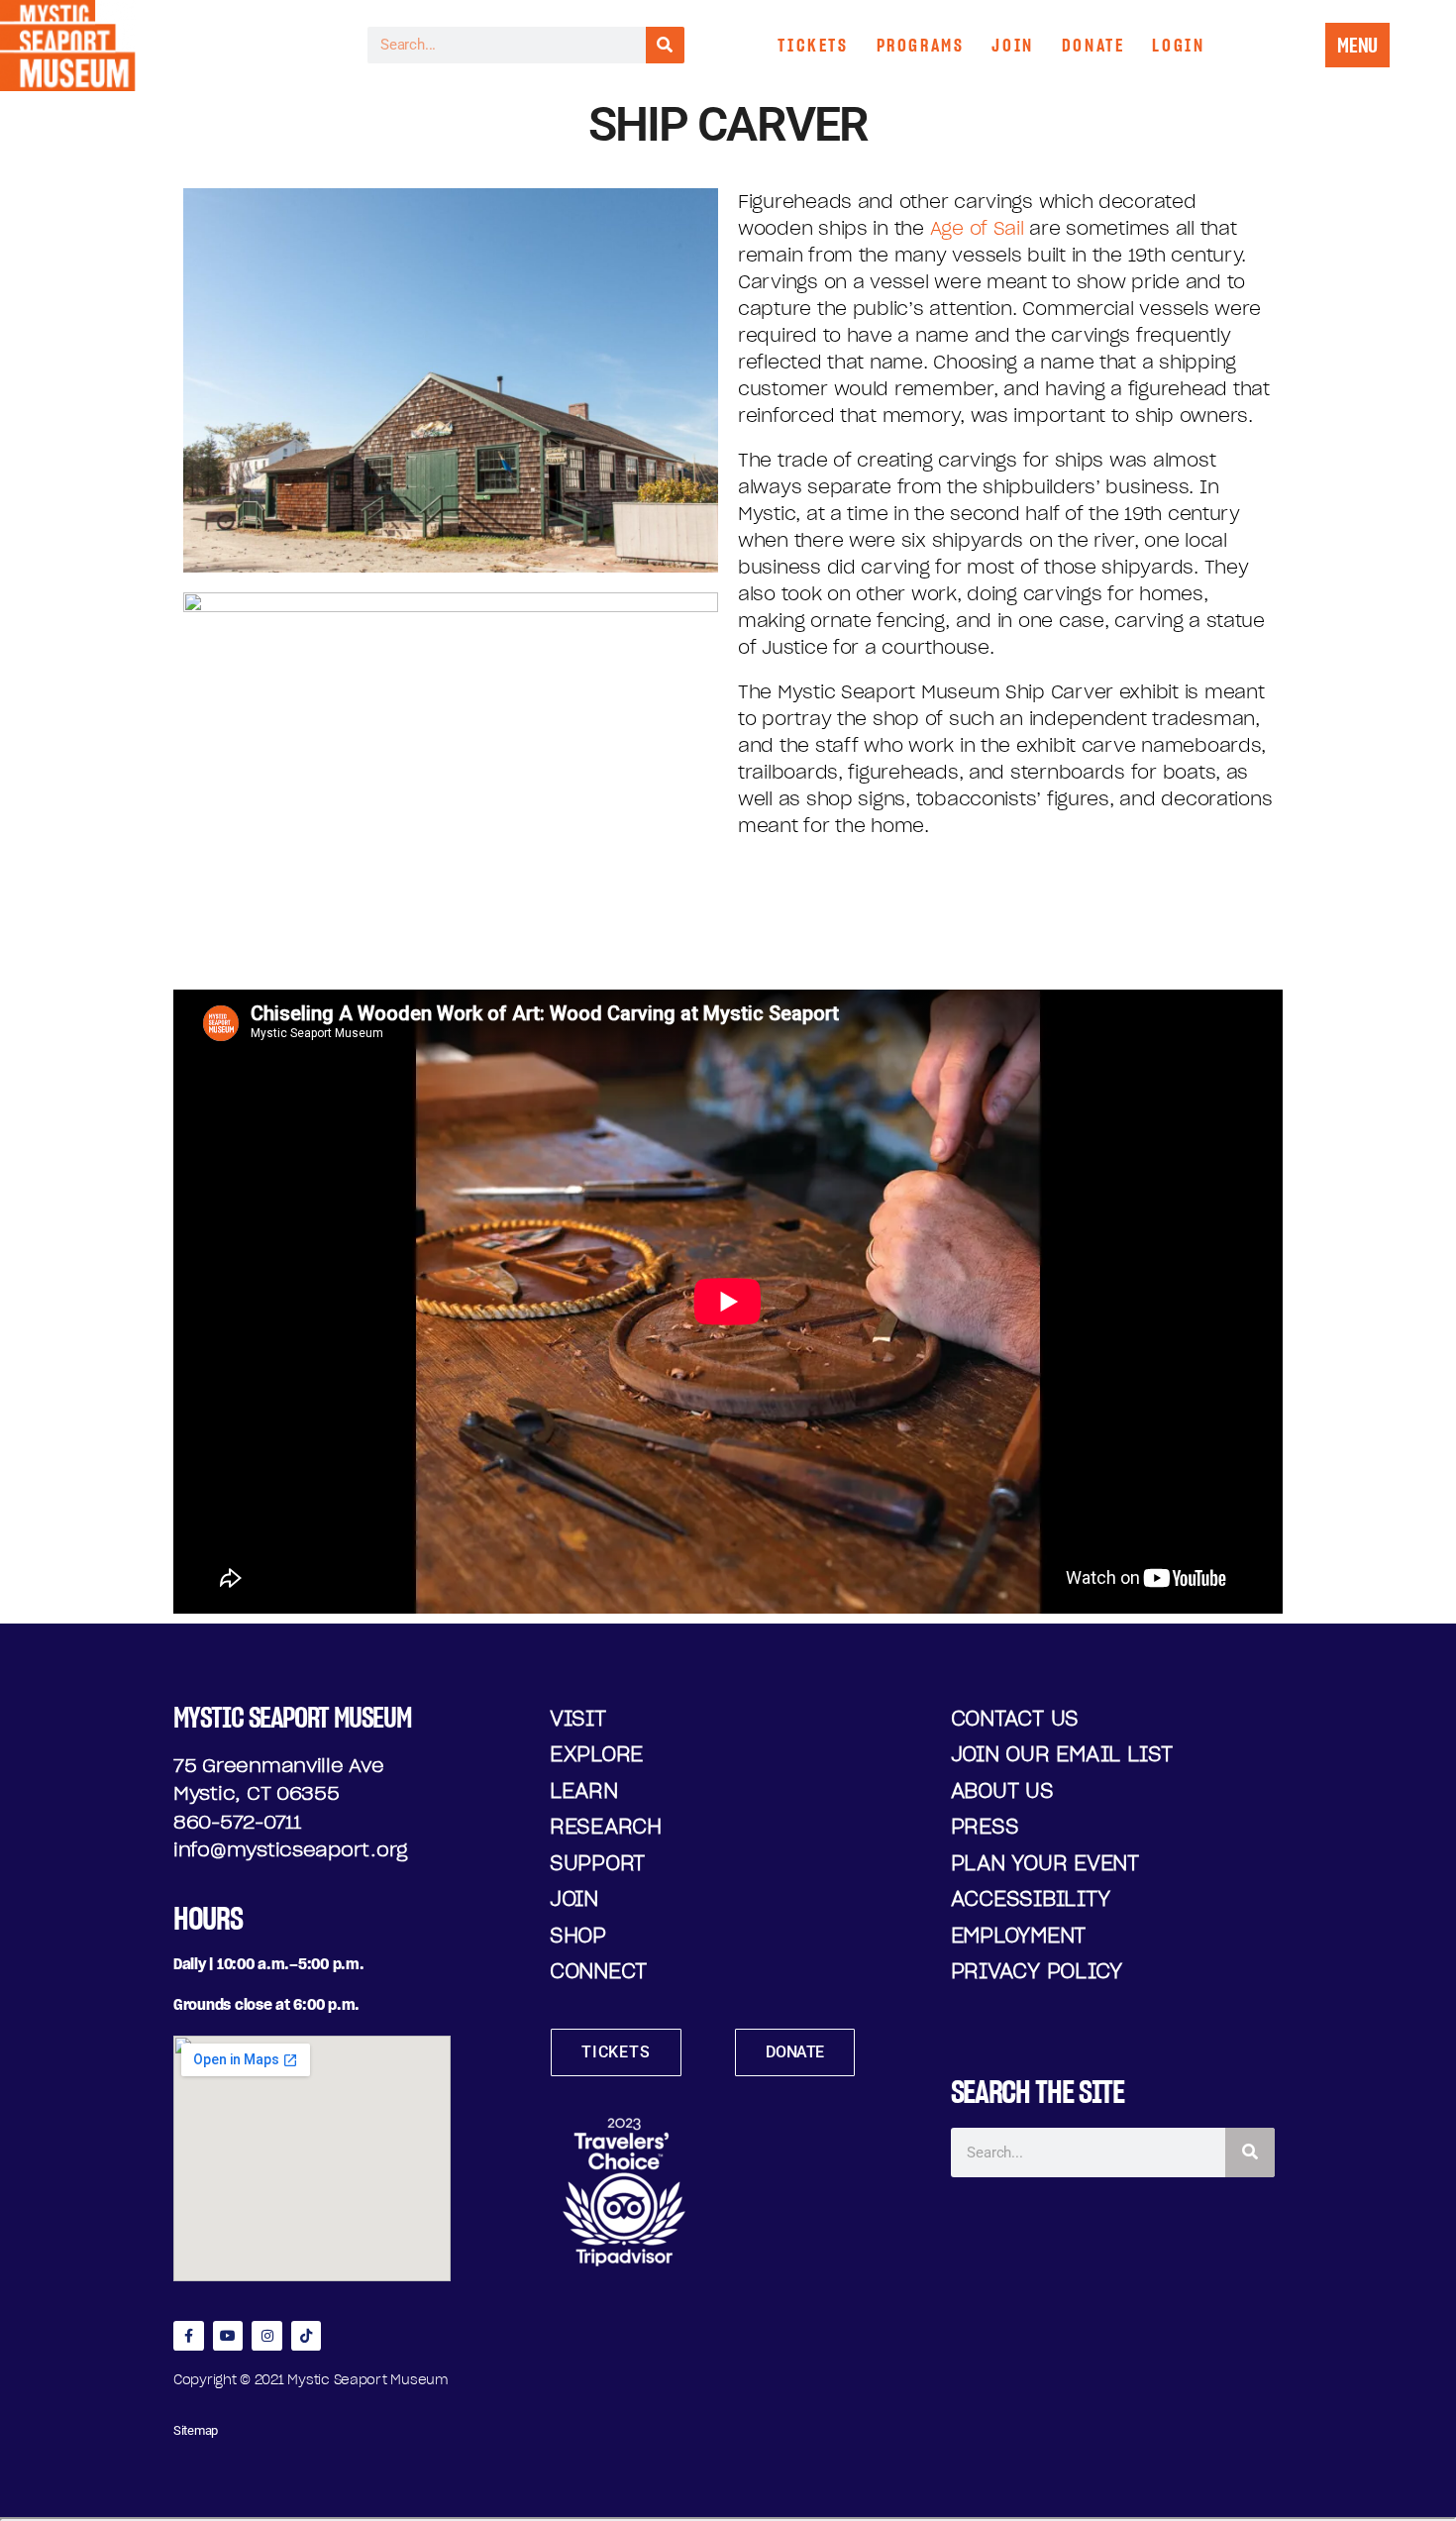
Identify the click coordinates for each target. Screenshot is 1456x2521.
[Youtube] (228, 2336)
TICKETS (813, 45)
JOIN (1012, 45)
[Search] (665, 45)
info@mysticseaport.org (291, 1849)
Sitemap (196, 2430)
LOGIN (1178, 45)
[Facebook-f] (189, 2336)
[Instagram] (267, 2336)
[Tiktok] (307, 2336)
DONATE (1093, 45)
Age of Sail (977, 228)
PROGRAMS (921, 45)
